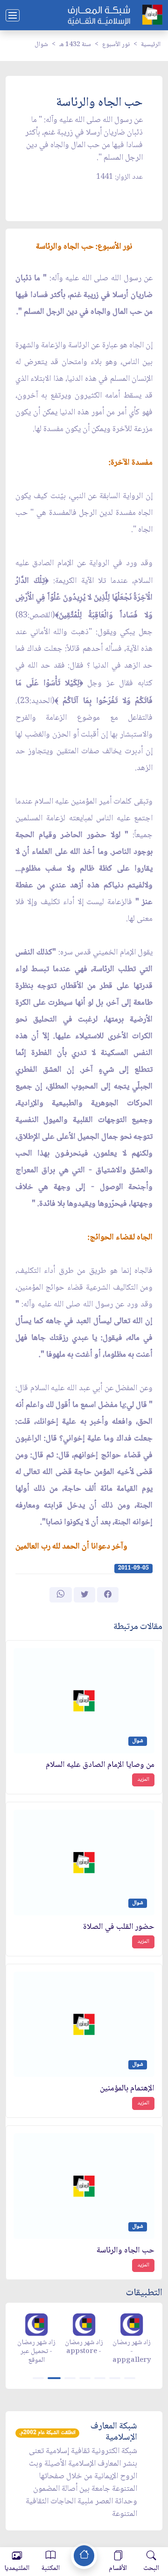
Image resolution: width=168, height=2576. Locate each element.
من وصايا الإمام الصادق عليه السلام (100, 1765)
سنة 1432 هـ (75, 45)
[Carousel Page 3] (70, 2378)
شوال (41, 45)
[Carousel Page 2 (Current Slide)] (54, 2378)
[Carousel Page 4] (85, 2378)
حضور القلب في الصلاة (119, 1927)
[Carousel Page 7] (130, 2378)
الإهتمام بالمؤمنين (127, 2089)
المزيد (143, 1780)
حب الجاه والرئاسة (126, 2251)
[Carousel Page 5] (100, 2378)
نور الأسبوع (116, 45)
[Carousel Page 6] (115, 2378)
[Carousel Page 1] (38, 2378)
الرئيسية (151, 45)
